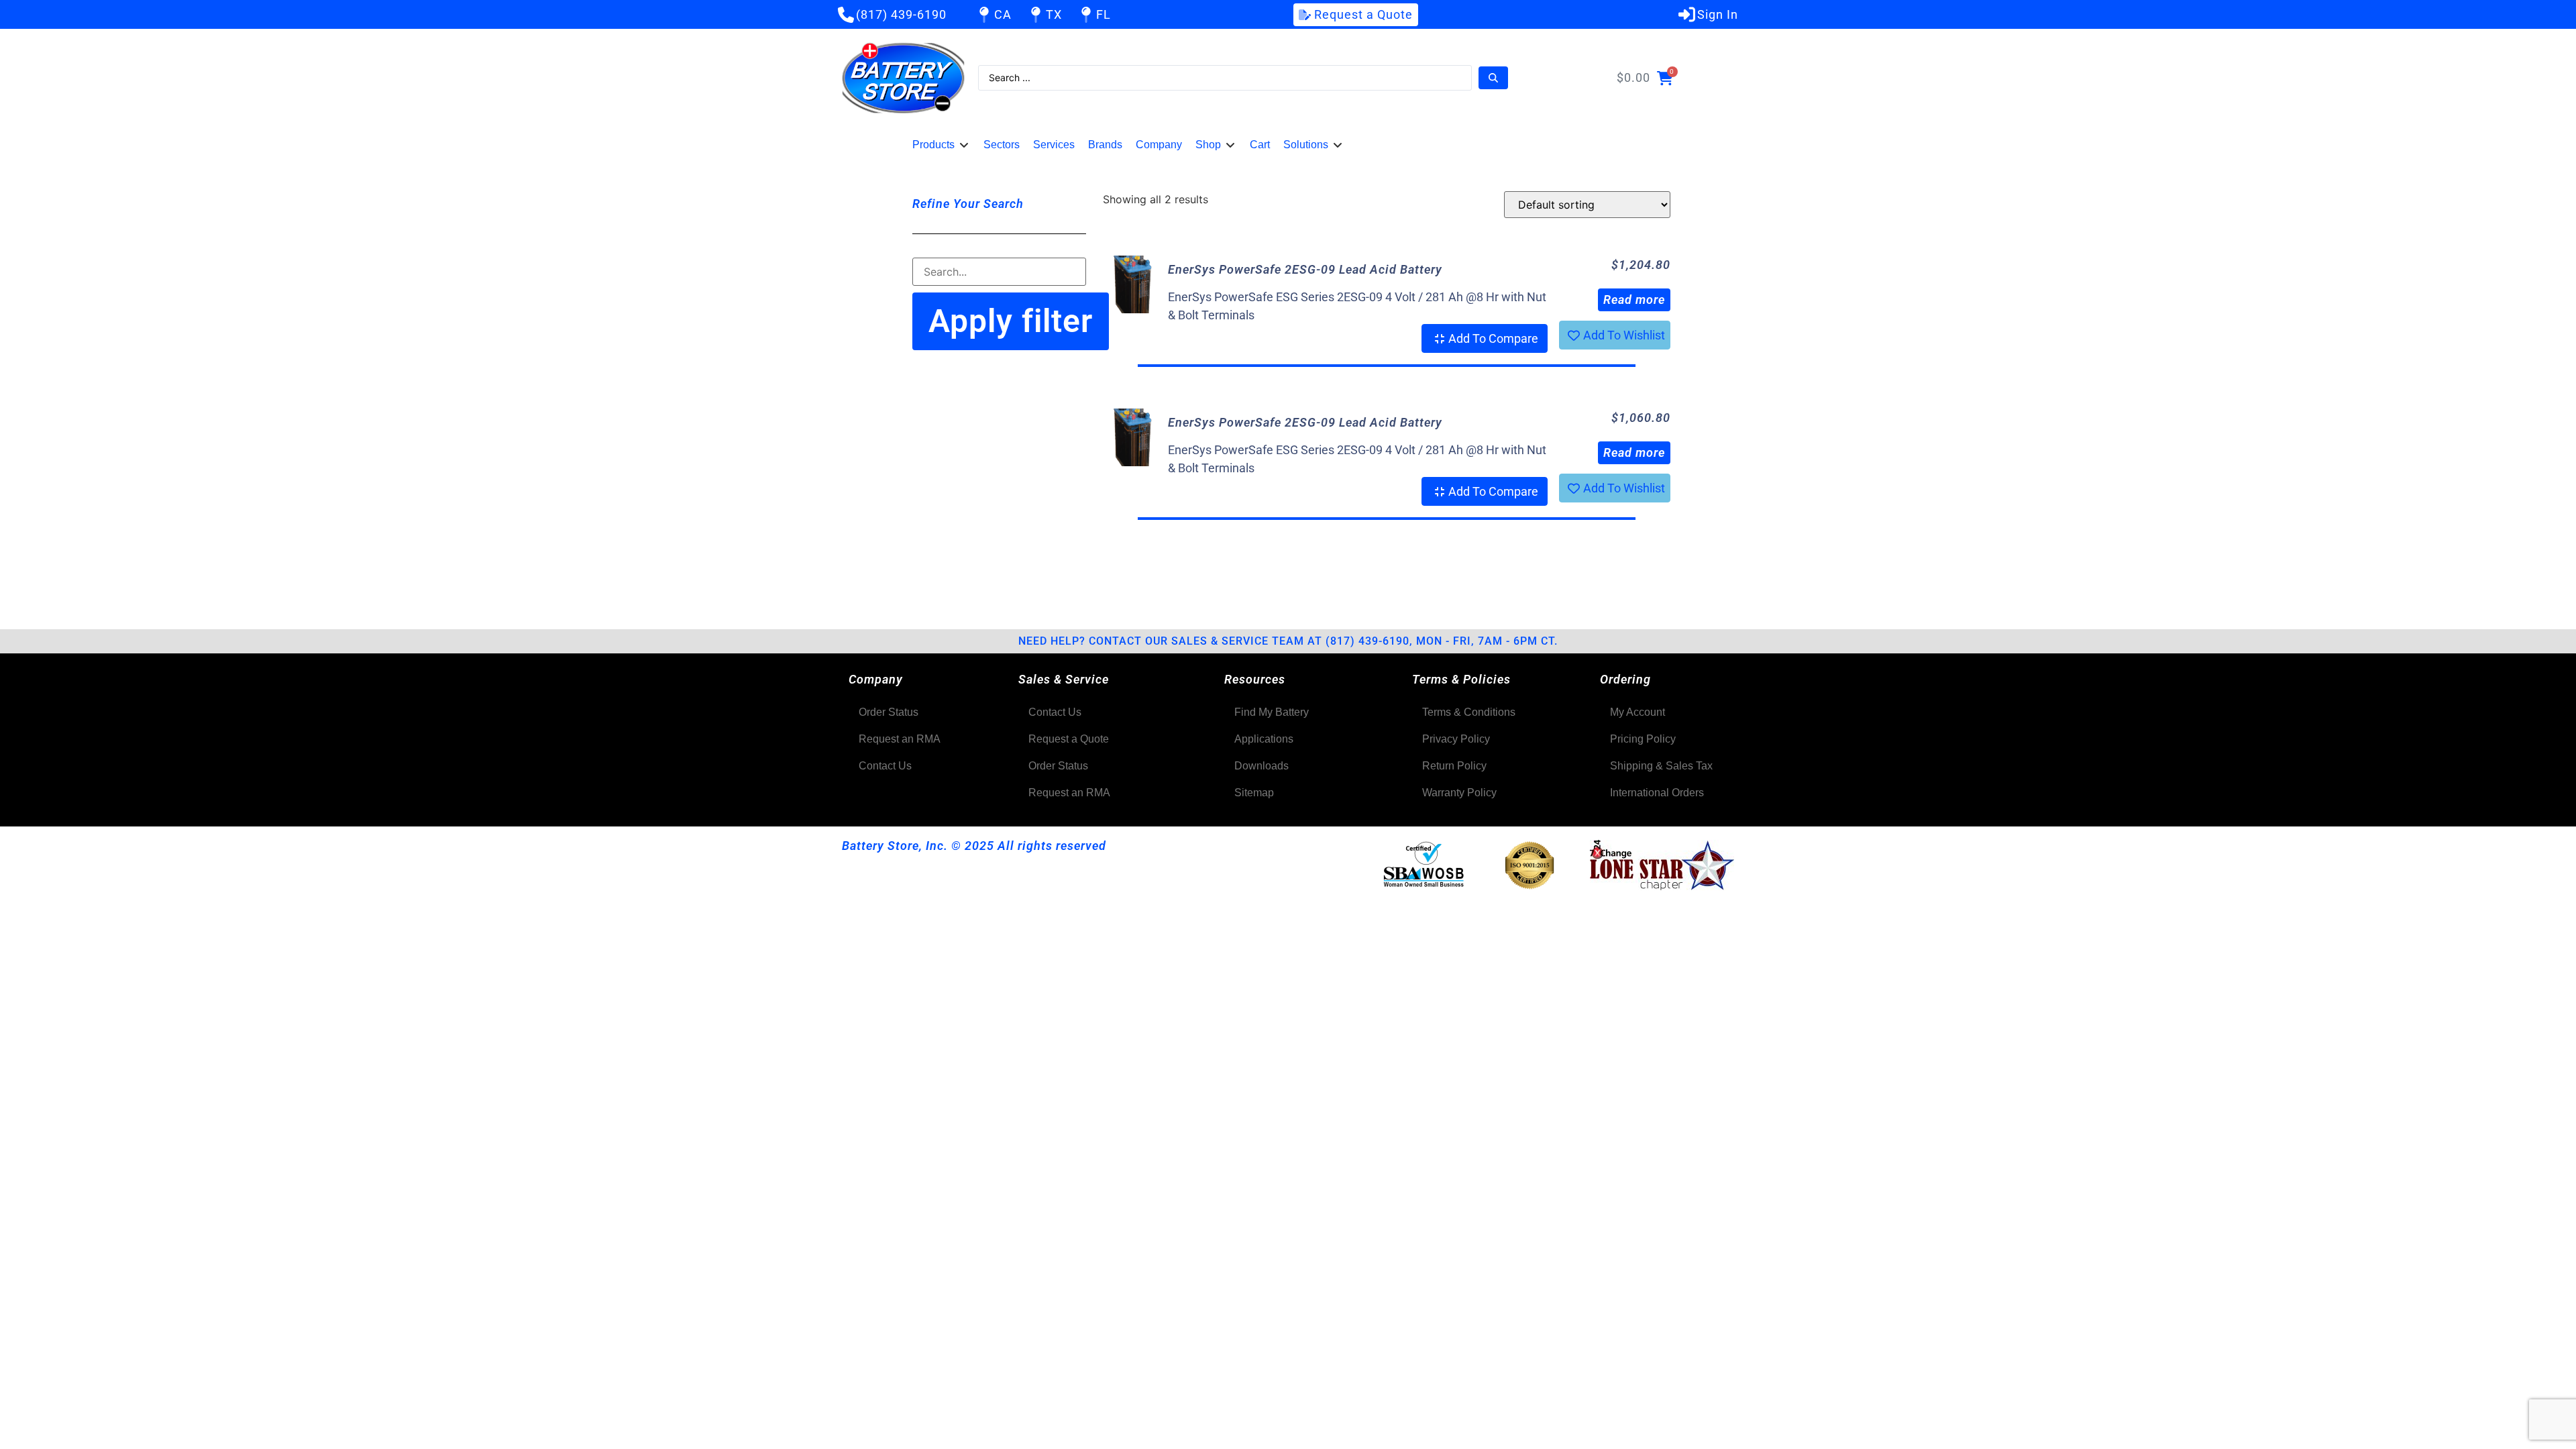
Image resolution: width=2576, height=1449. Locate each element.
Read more (1634, 300)
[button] (941, 145)
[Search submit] (1493, 78)
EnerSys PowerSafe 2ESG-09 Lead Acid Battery (1305, 269)
